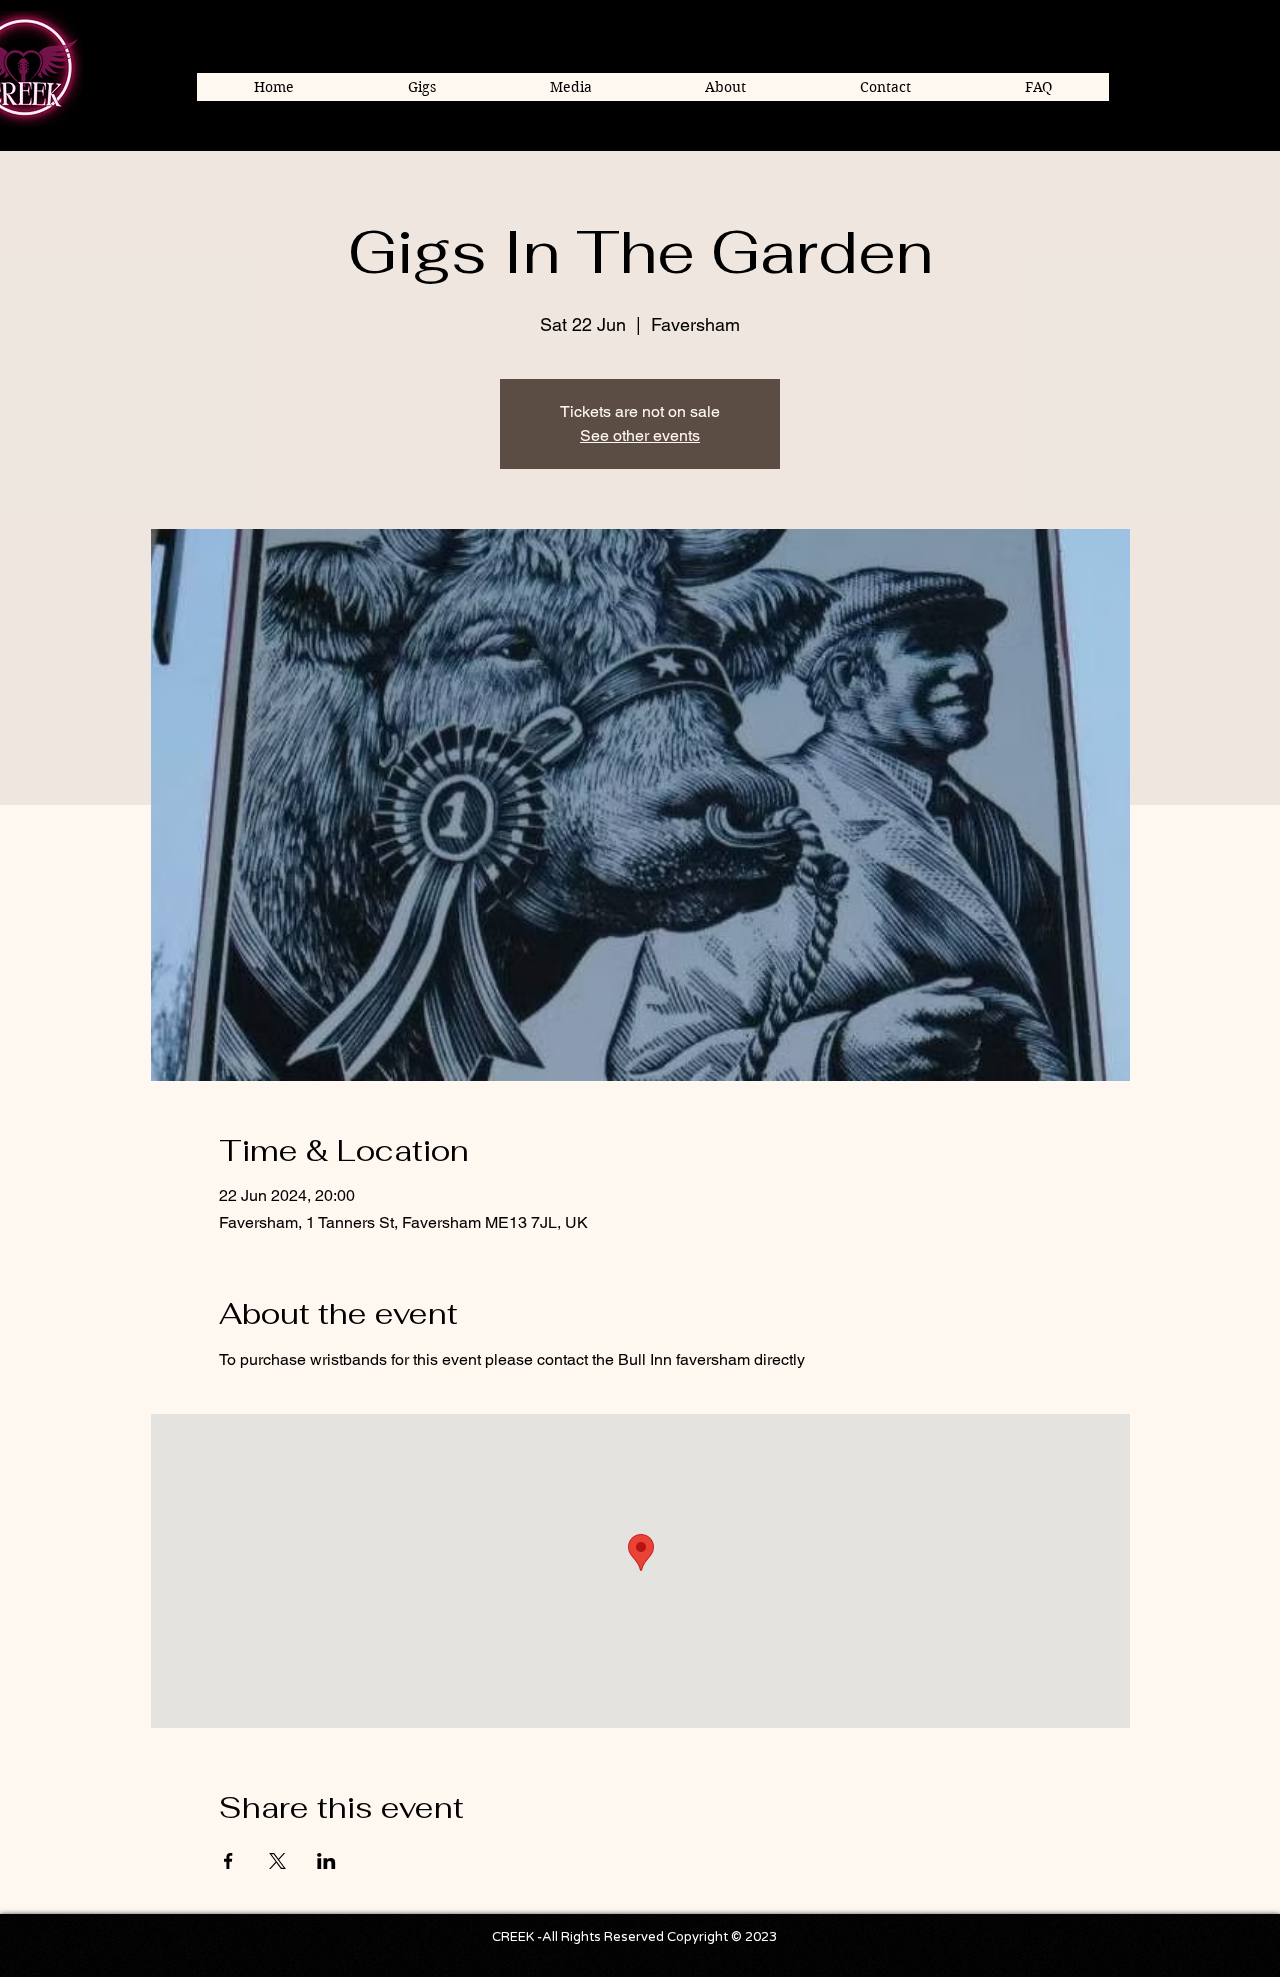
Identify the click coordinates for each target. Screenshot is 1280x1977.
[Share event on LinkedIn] (326, 1861)
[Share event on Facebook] (228, 1861)
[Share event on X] (277, 1861)
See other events (640, 435)
